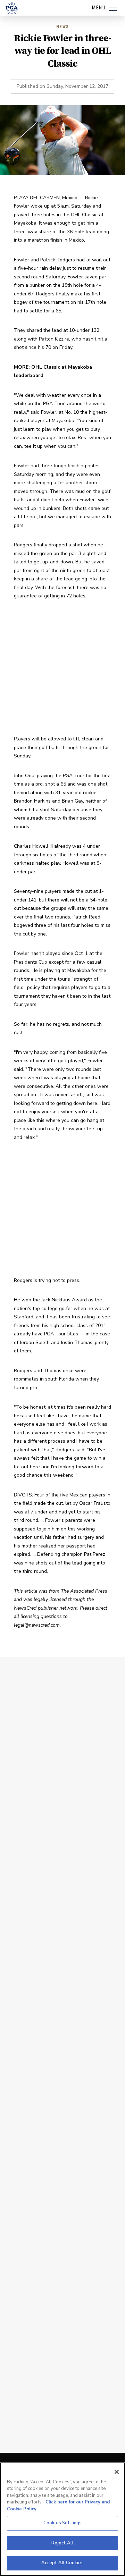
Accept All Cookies (62, 2563)
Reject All (62, 2543)
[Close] (117, 2472)
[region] (62, 2519)
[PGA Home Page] (12, 8)
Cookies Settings (62, 2523)
